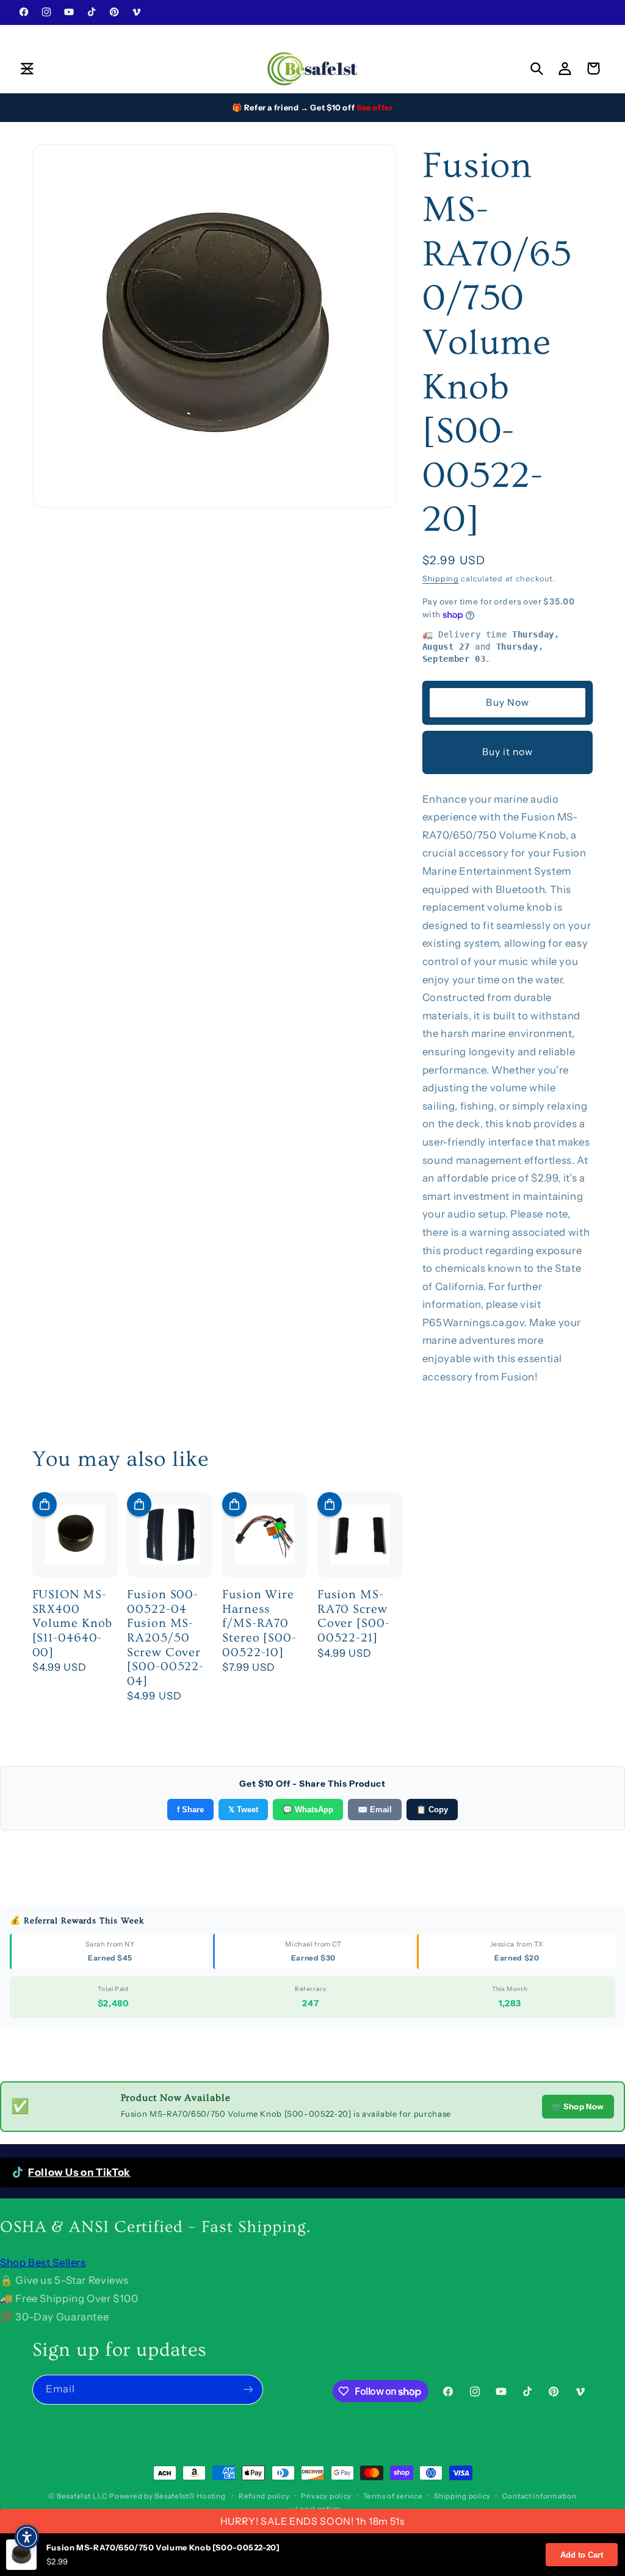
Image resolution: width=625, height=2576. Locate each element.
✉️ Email (375, 1810)
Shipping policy (462, 2496)
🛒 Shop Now (578, 2106)
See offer (375, 107)
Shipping (441, 579)
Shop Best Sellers (43, 2262)
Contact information (540, 2496)
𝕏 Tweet (243, 1810)
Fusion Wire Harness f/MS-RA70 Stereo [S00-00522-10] (259, 1623)
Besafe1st (74, 2496)
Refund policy (264, 2496)
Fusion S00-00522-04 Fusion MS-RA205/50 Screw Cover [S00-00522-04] (165, 1638)
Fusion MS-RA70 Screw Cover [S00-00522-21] (354, 1616)
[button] (27, 68)
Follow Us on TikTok (79, 2172)
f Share (190, 1810)
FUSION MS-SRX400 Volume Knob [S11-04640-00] (73, 1623)
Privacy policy (326, 2496)
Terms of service (393, 2496)
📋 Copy (432, 1810)
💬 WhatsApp (308, 1810)
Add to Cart (582, 2555)
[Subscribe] (248, 2390)
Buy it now (508, 752)
